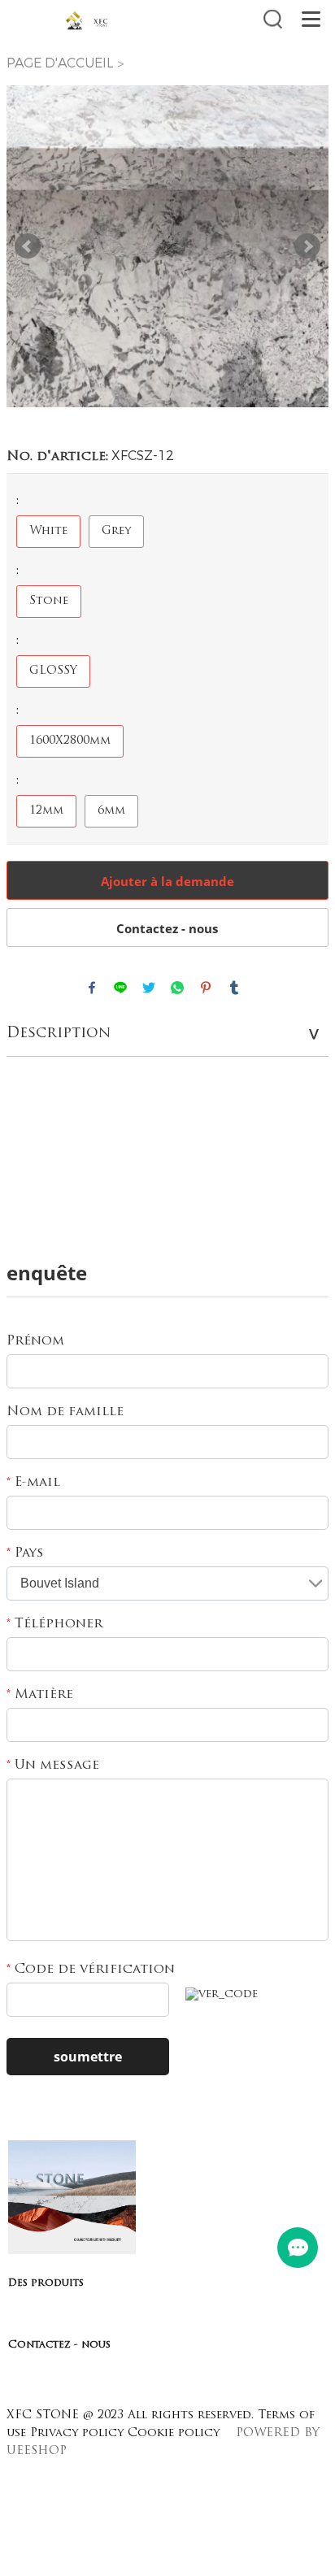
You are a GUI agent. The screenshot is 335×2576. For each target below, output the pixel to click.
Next (307, 246)
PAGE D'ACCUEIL (60, 63)
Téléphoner (54, 1624)
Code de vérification (91, 1970)
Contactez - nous (167, 928)
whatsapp (177, 988)
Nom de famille (65, 1412)
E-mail (33, 1483)
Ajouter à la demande (167, 881)
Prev (28, 246)
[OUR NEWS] (72, 2251)
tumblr (234, 988)
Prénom (35, 1341)
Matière (40, 1695)
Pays (25, 1553)
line (120, 988)
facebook (92, 988)
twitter (149, 988)
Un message (53, 1766)
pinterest (206, 988)
